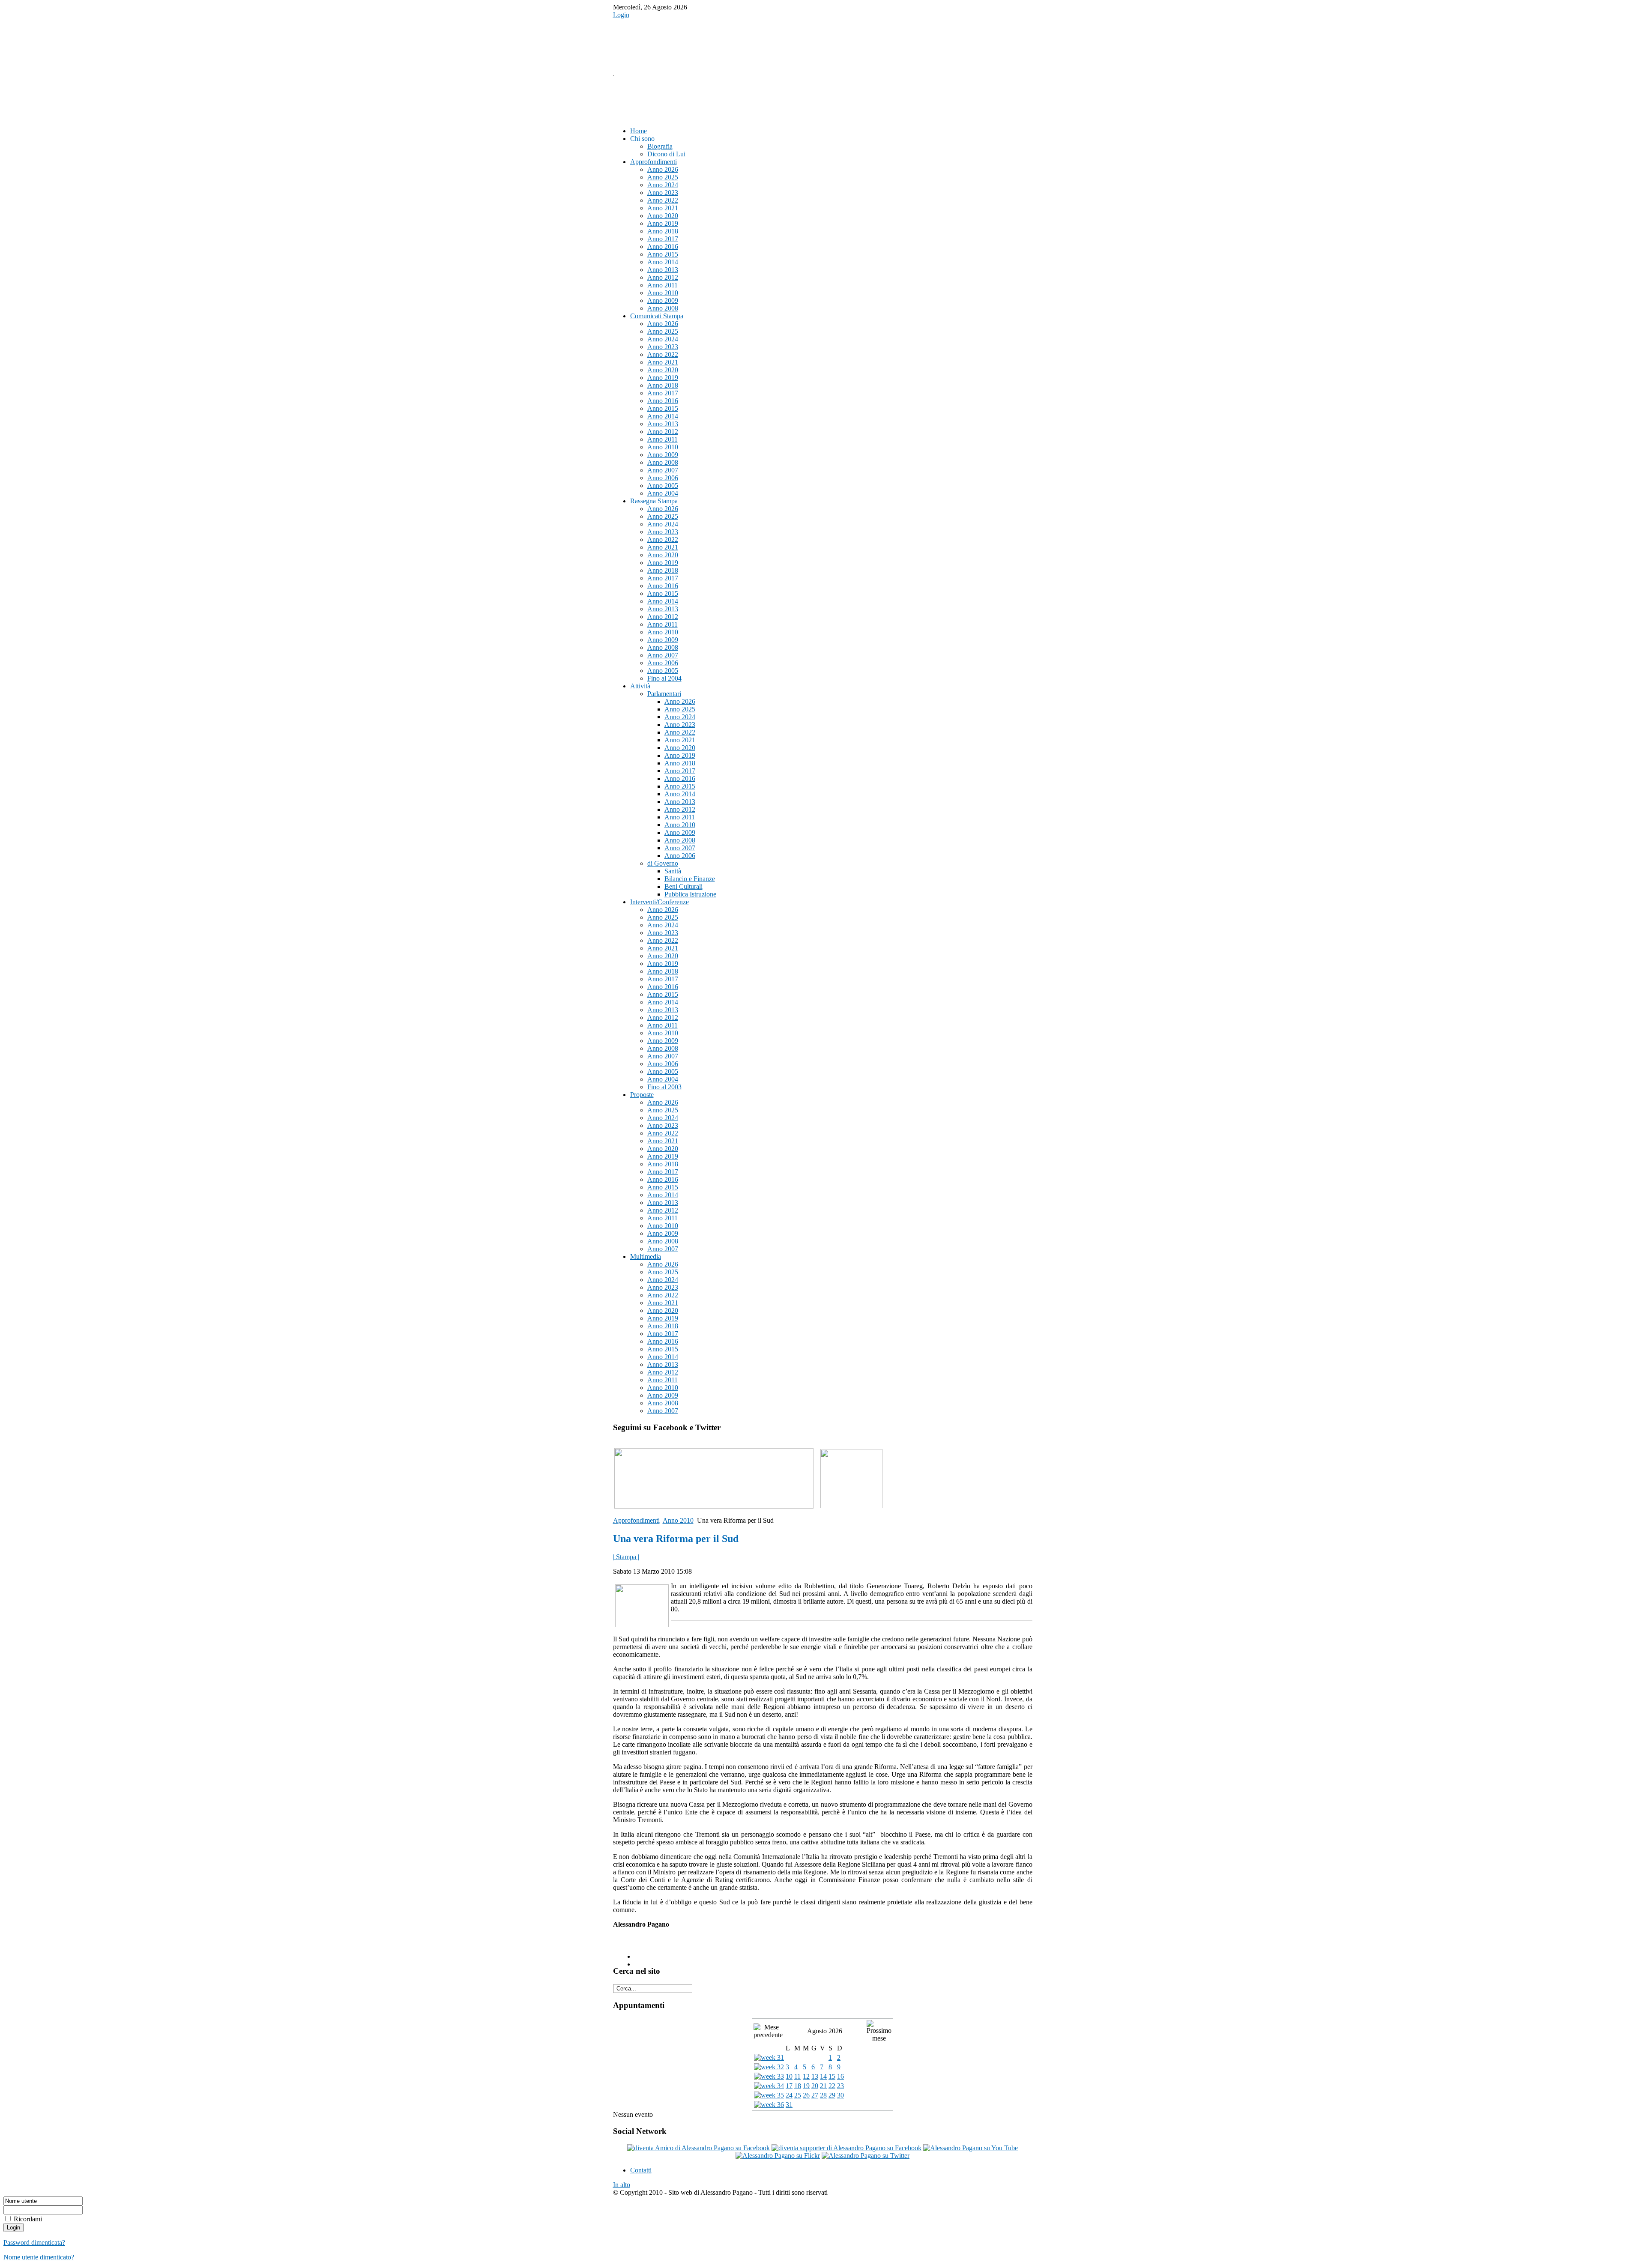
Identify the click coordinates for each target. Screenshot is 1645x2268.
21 (823, 2086)
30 (840, 2095)
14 (823, 2076)
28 (823, 2095)
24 (789, 2095)
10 (789, 2076)
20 (815, 2086)
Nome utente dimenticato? (39, 2257)
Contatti (641, 2170)
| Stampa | (626, 1557)
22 (832, 2086)
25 (798, 2095)
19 (806, 2086)
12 (806, 2076)
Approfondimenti (636, 1520)
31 (789, 2105)
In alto (622, 2185)
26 (806, 2095)
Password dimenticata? (34, 2243)
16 (840, 2076)
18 (798, 2086)
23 (840, 2086)
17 (789, 2086)
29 (832, 2095)
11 (797, 2076)
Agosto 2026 (825, 2031)
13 (815, 2076)
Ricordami (28, 2219)
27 (815, 2095)
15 (832, 2076)
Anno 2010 (678, 1520)
